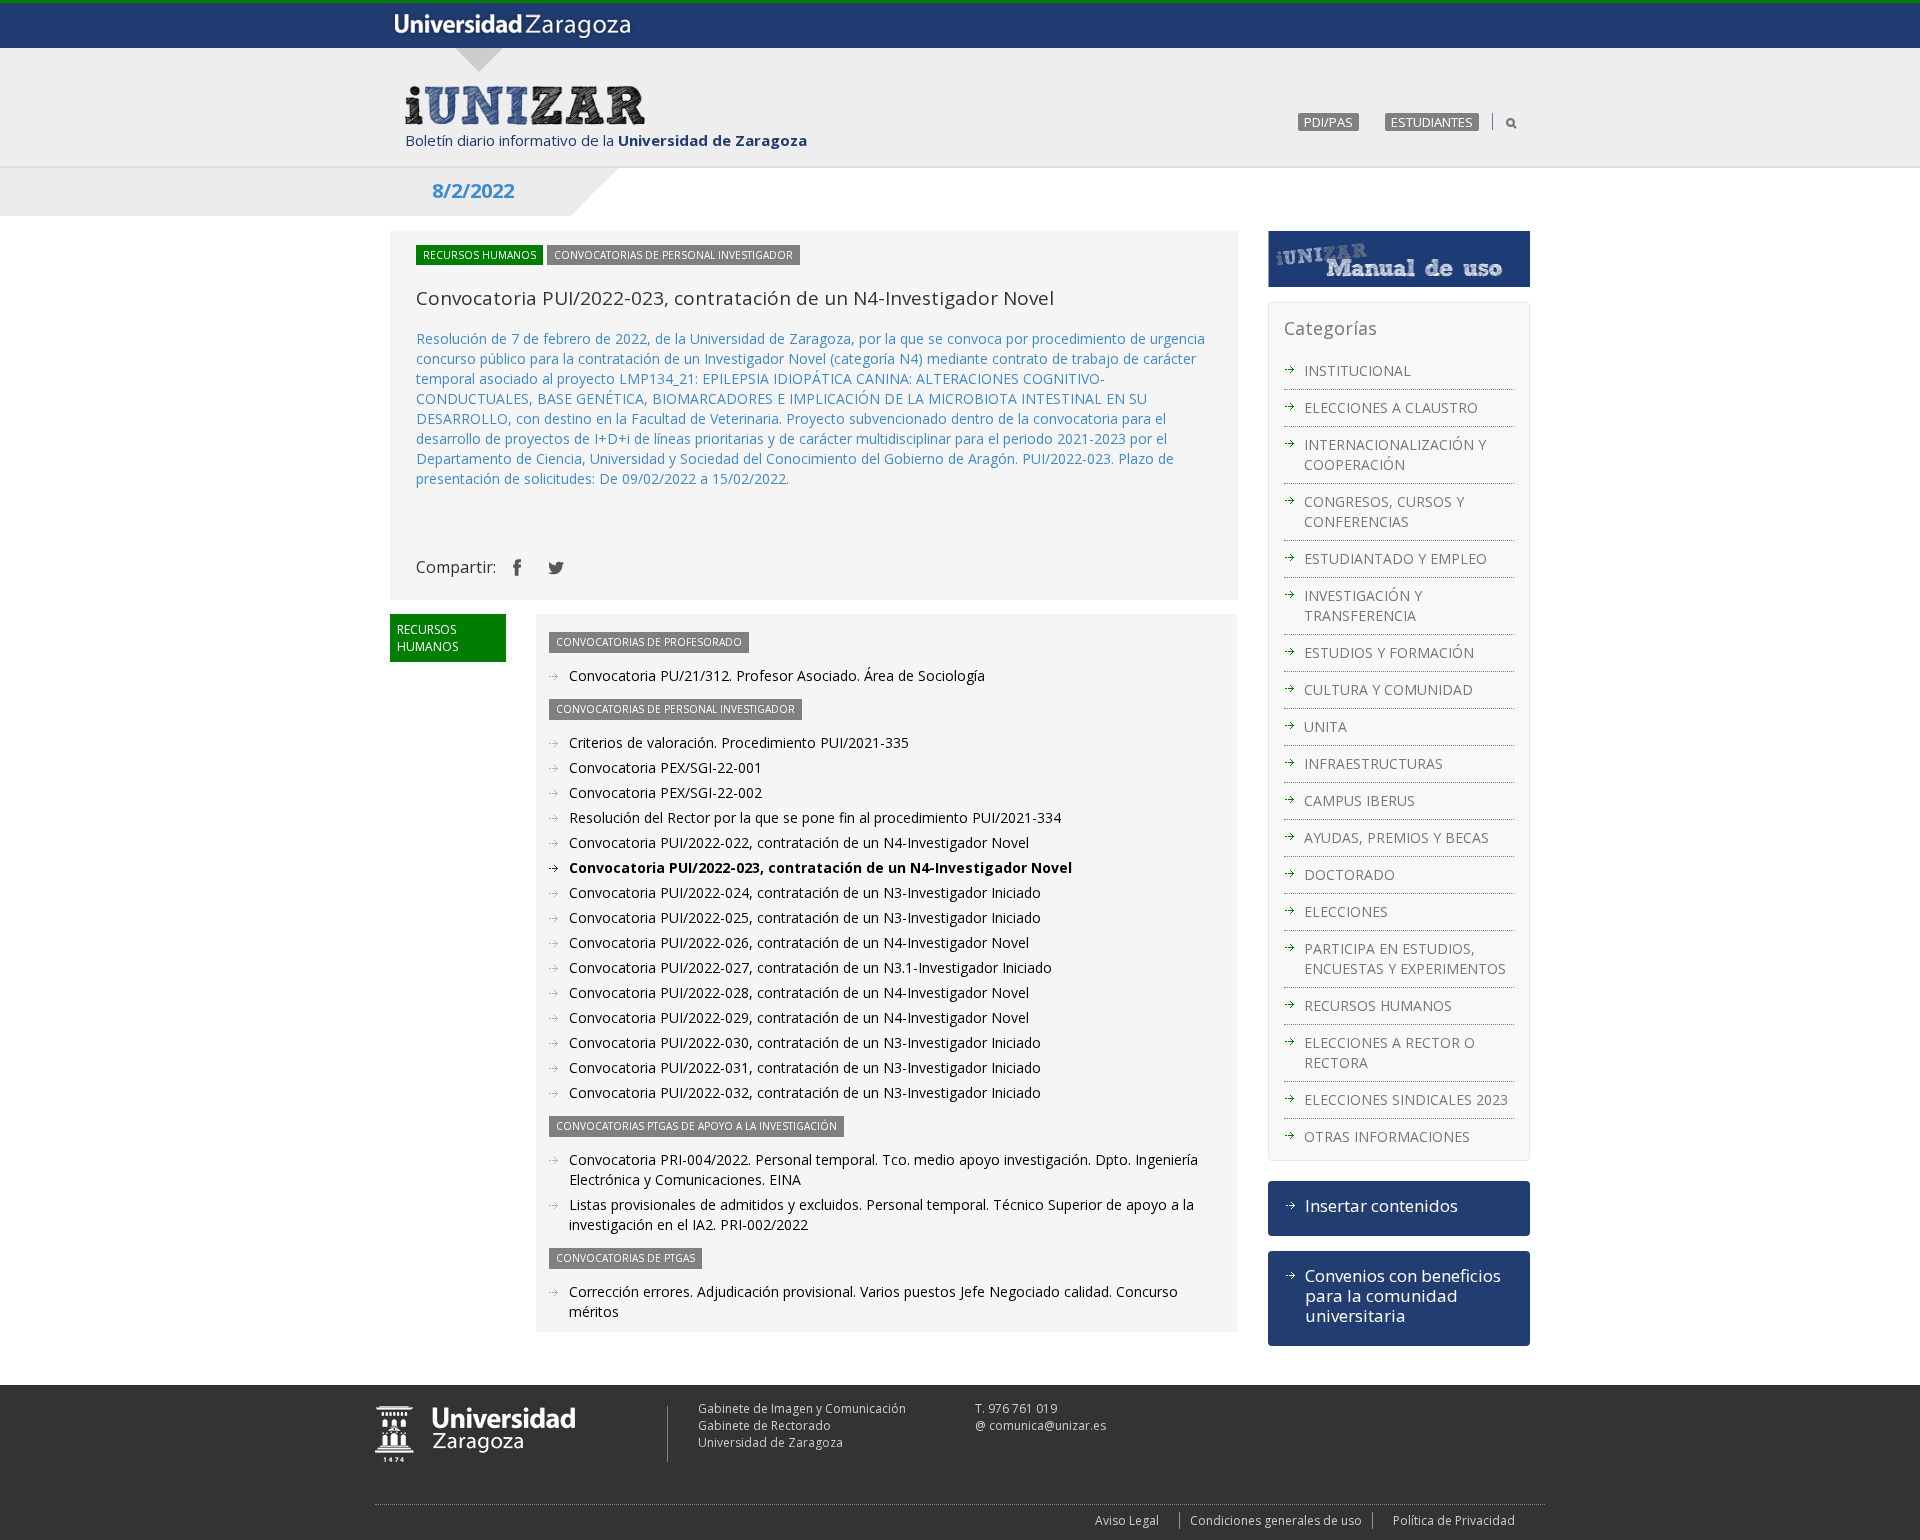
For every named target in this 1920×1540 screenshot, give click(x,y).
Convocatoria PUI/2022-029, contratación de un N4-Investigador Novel (799, 1017)
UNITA (1325, 726)
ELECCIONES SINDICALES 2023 (1406, 1099)
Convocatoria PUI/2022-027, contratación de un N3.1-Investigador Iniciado (810, 967)
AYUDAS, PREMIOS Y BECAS (1396, 837)
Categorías (1330, 328)
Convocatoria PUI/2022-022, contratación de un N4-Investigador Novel (799, 842)
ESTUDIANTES (1432, 122)
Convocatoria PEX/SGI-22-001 (665, 767)
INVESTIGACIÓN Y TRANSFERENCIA (1363, 605)
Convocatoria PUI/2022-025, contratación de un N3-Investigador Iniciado (805, 917)
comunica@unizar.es (1047, 1425)
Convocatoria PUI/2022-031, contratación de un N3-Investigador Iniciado (805, 1067)
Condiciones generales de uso (1276, 1520)
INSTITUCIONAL (1357, 370)
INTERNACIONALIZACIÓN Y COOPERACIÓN (1395, 454)
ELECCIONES (1346, 911)
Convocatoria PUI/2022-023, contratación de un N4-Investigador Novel (820, 867)
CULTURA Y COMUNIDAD (1388, 689)
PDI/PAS (1328, 122)
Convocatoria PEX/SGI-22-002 (665, 792)
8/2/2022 (473, 190)
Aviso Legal (1127, 1520)
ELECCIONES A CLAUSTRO (1391, 407)
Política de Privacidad (1454, 1520)
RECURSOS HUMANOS (1378, 1005)
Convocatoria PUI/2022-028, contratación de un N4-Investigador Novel (799, 992)
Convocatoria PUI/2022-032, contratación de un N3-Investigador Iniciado (805, 1092)
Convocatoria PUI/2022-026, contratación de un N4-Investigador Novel (799, 942)
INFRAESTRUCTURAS (1373, 763)
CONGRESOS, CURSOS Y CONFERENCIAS (1384, 511)
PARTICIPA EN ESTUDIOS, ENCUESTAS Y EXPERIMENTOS (1405, 958)
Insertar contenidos (1381, 1206)
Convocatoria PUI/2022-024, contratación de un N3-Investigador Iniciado (805, 892)
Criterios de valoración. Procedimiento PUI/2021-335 (739, 742)
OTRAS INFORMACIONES (1387, 1136)
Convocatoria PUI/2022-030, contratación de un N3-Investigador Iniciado (805, 1042)
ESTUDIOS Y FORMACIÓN (1389, 652)
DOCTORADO (1349, 874)
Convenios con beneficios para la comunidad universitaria (1403, 1296)
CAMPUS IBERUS (1359, 800)
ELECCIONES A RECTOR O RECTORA (1389, 1052)
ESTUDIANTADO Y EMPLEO (1395, 558)
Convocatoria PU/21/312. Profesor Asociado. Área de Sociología (777, 675)
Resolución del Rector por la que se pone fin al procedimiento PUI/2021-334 (815, 817)
